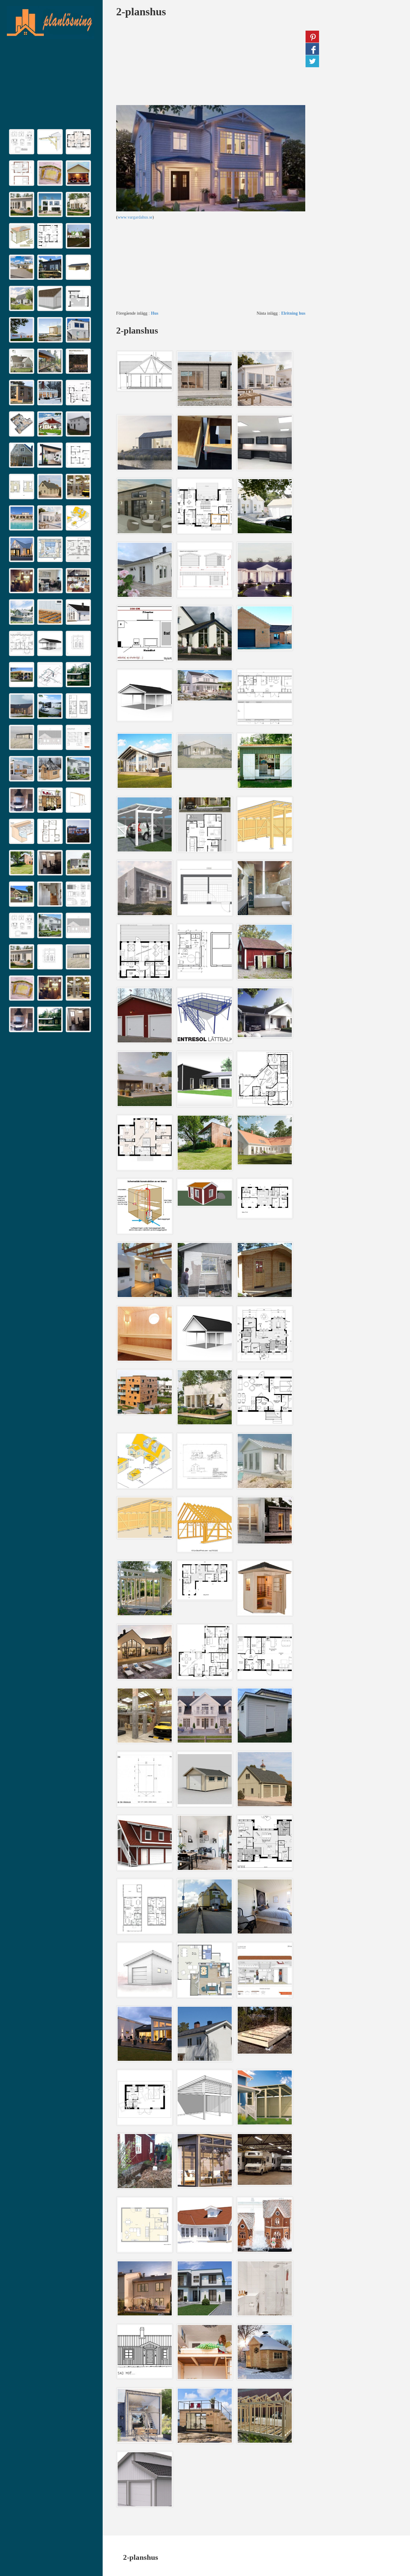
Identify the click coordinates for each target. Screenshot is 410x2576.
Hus (155, 313)
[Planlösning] (50, 23)
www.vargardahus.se (135, 217)
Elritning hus (293, 313)
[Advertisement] (51, 86)
